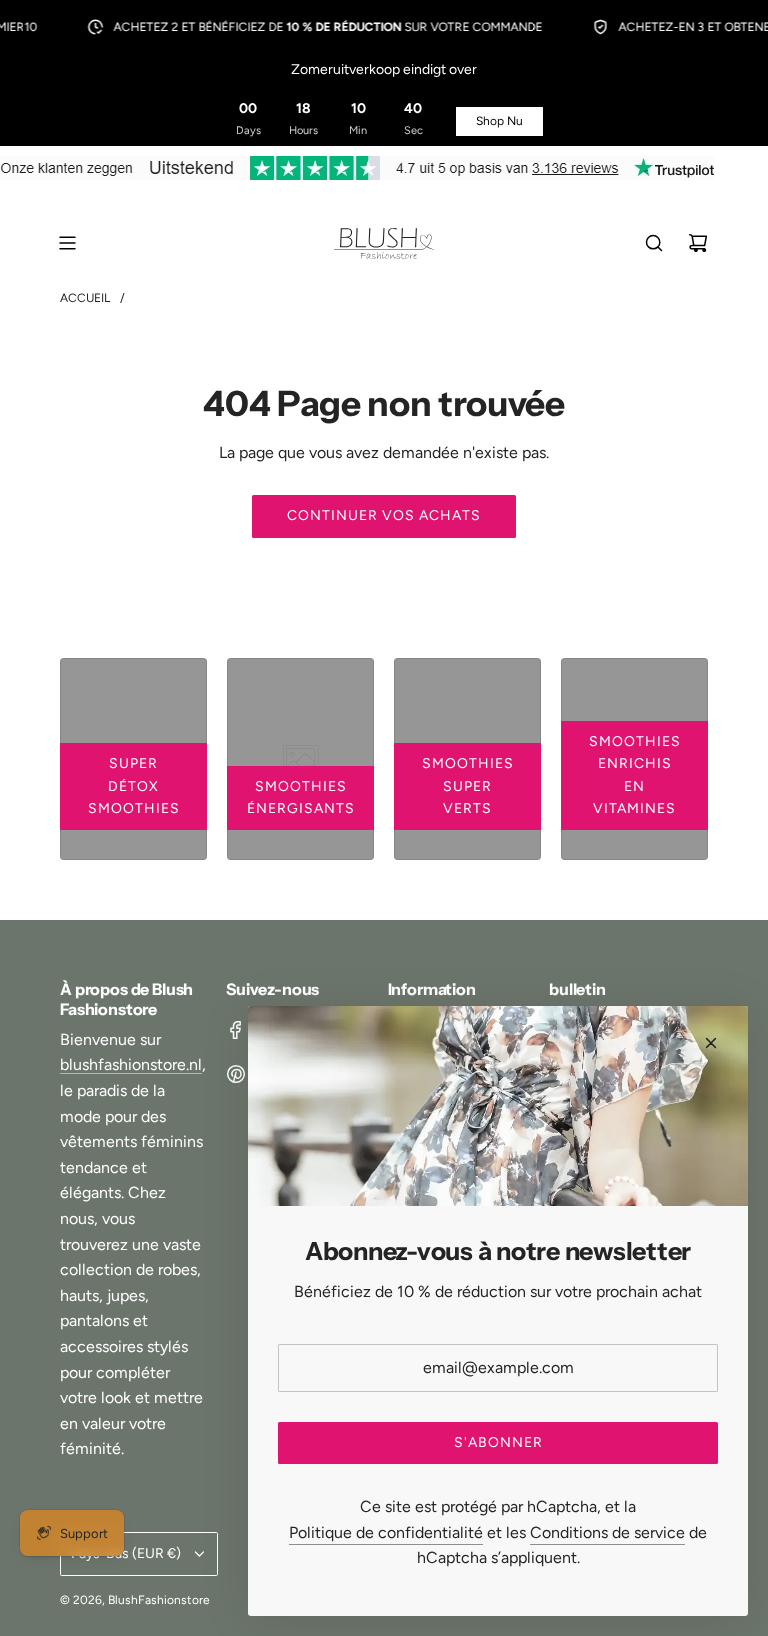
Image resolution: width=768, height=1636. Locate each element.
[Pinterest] (236, 1074)
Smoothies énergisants (301, 797)
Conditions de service (607, 1532)
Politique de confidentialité (386, 1532)
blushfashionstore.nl (131, 1064)
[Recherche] (654, 243)
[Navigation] (67, 243)
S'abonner (498, 1442)
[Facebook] (236, 1030)
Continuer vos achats (384, 515)
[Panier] (698, 243)
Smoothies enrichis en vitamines (635, 775)
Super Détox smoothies (134, 786)
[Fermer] (711, 1043)
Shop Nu (499, 121)
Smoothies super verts (468, 786)
